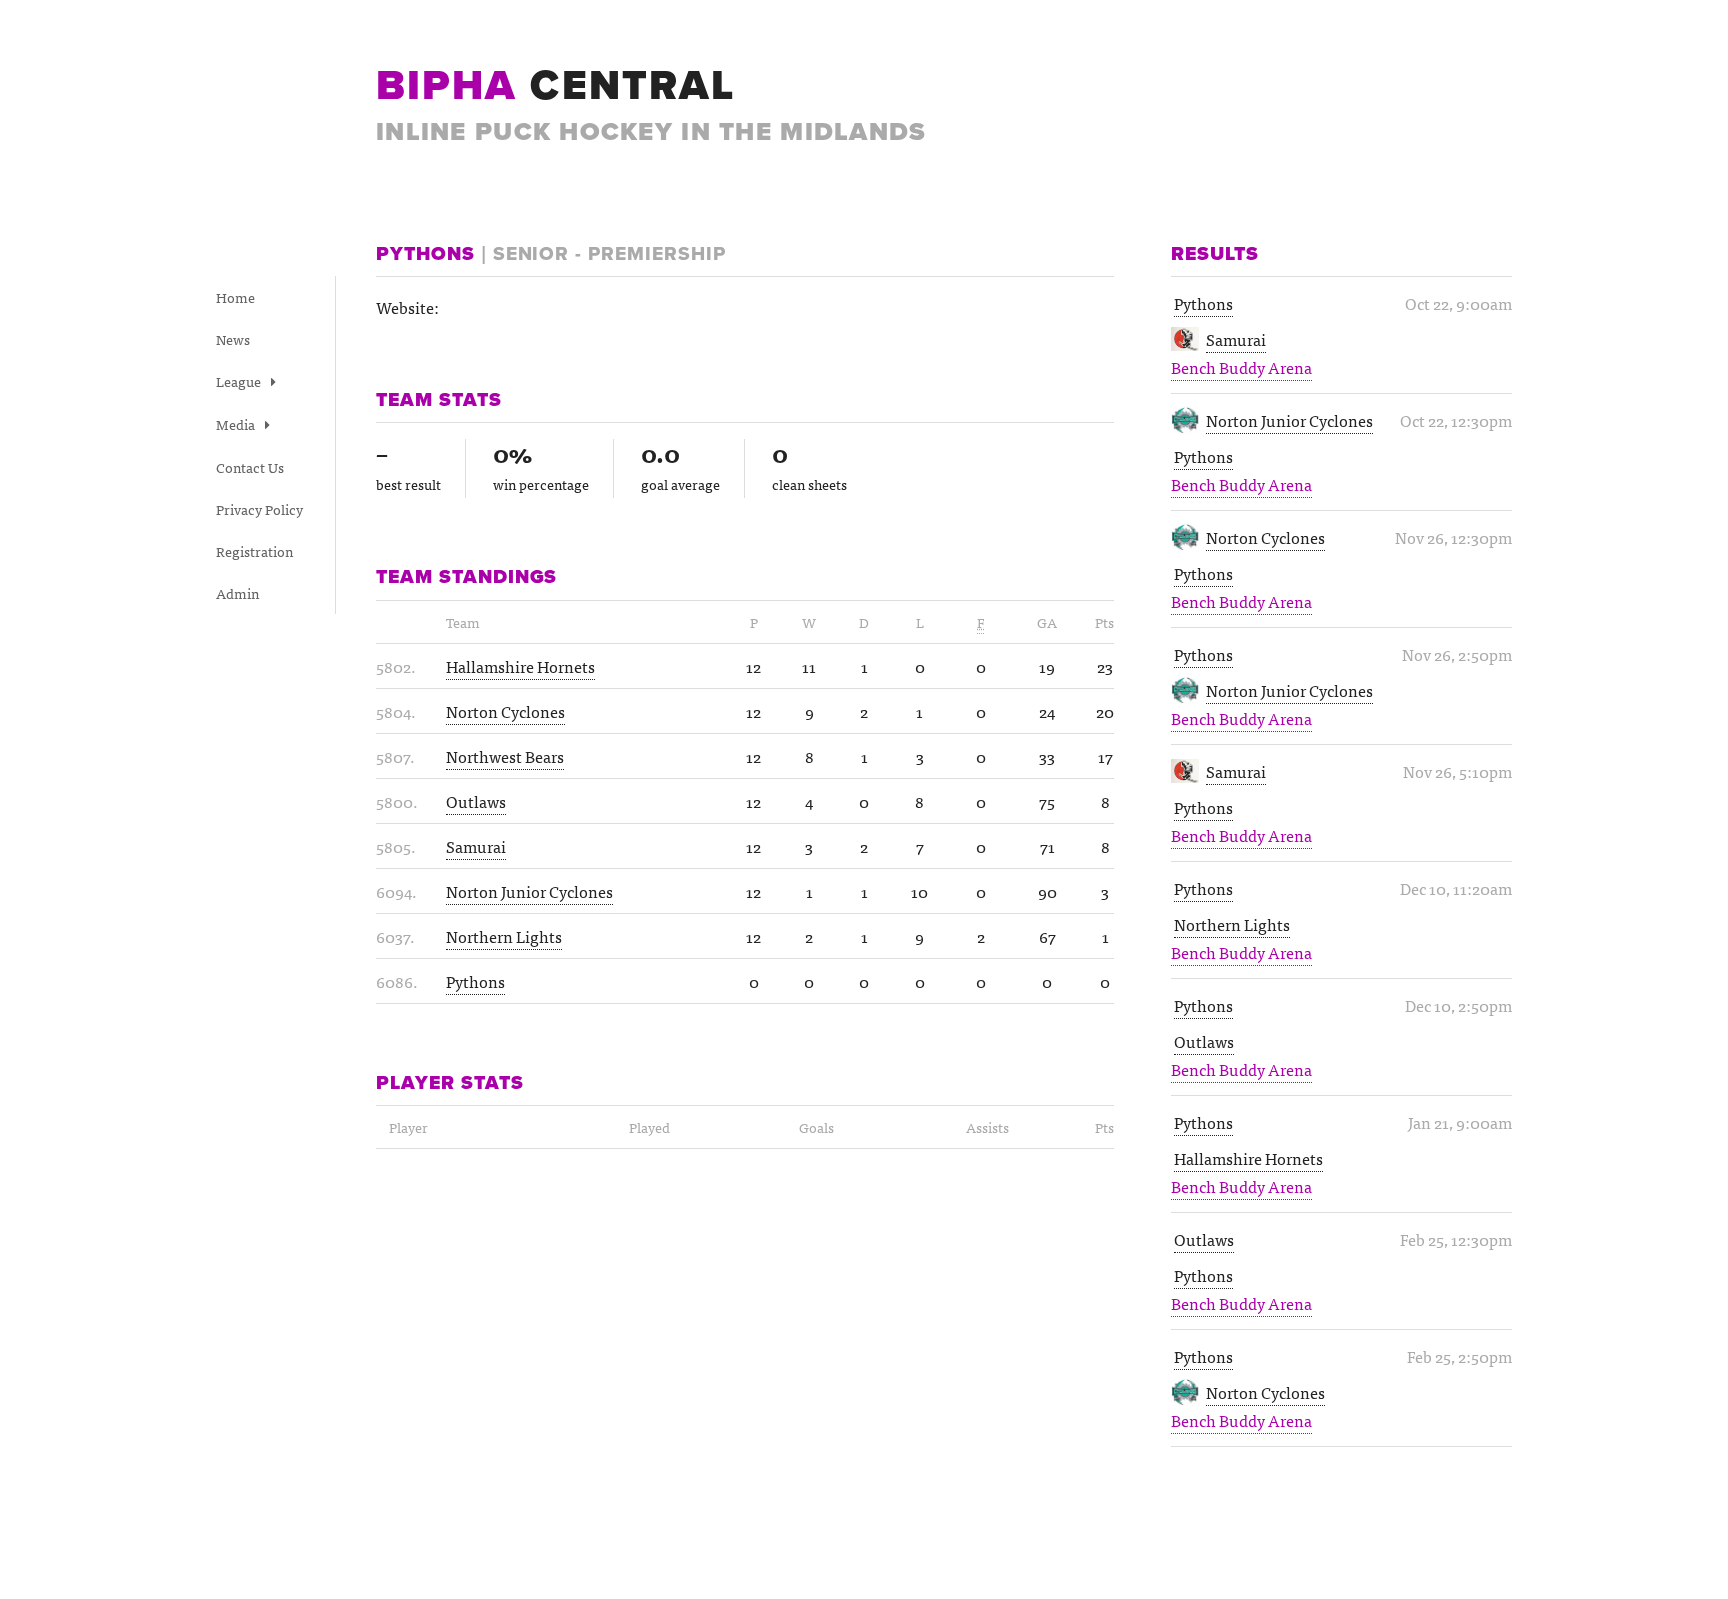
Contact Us (250, 467)
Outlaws (1204, 1041)
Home (235, 297)
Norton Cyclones (1265, 537)
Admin (237, 593)
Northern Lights (1232, 924)
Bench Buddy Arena (1241, 367)
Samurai (1236, 339)
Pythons (1203, 303)
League (240, 381)
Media (237, 424)
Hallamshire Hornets (1248, 1158)
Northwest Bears (505, 756)
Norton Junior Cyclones (1289, 420)
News (233, 339)
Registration (254, 551)
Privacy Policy (259, 509)
